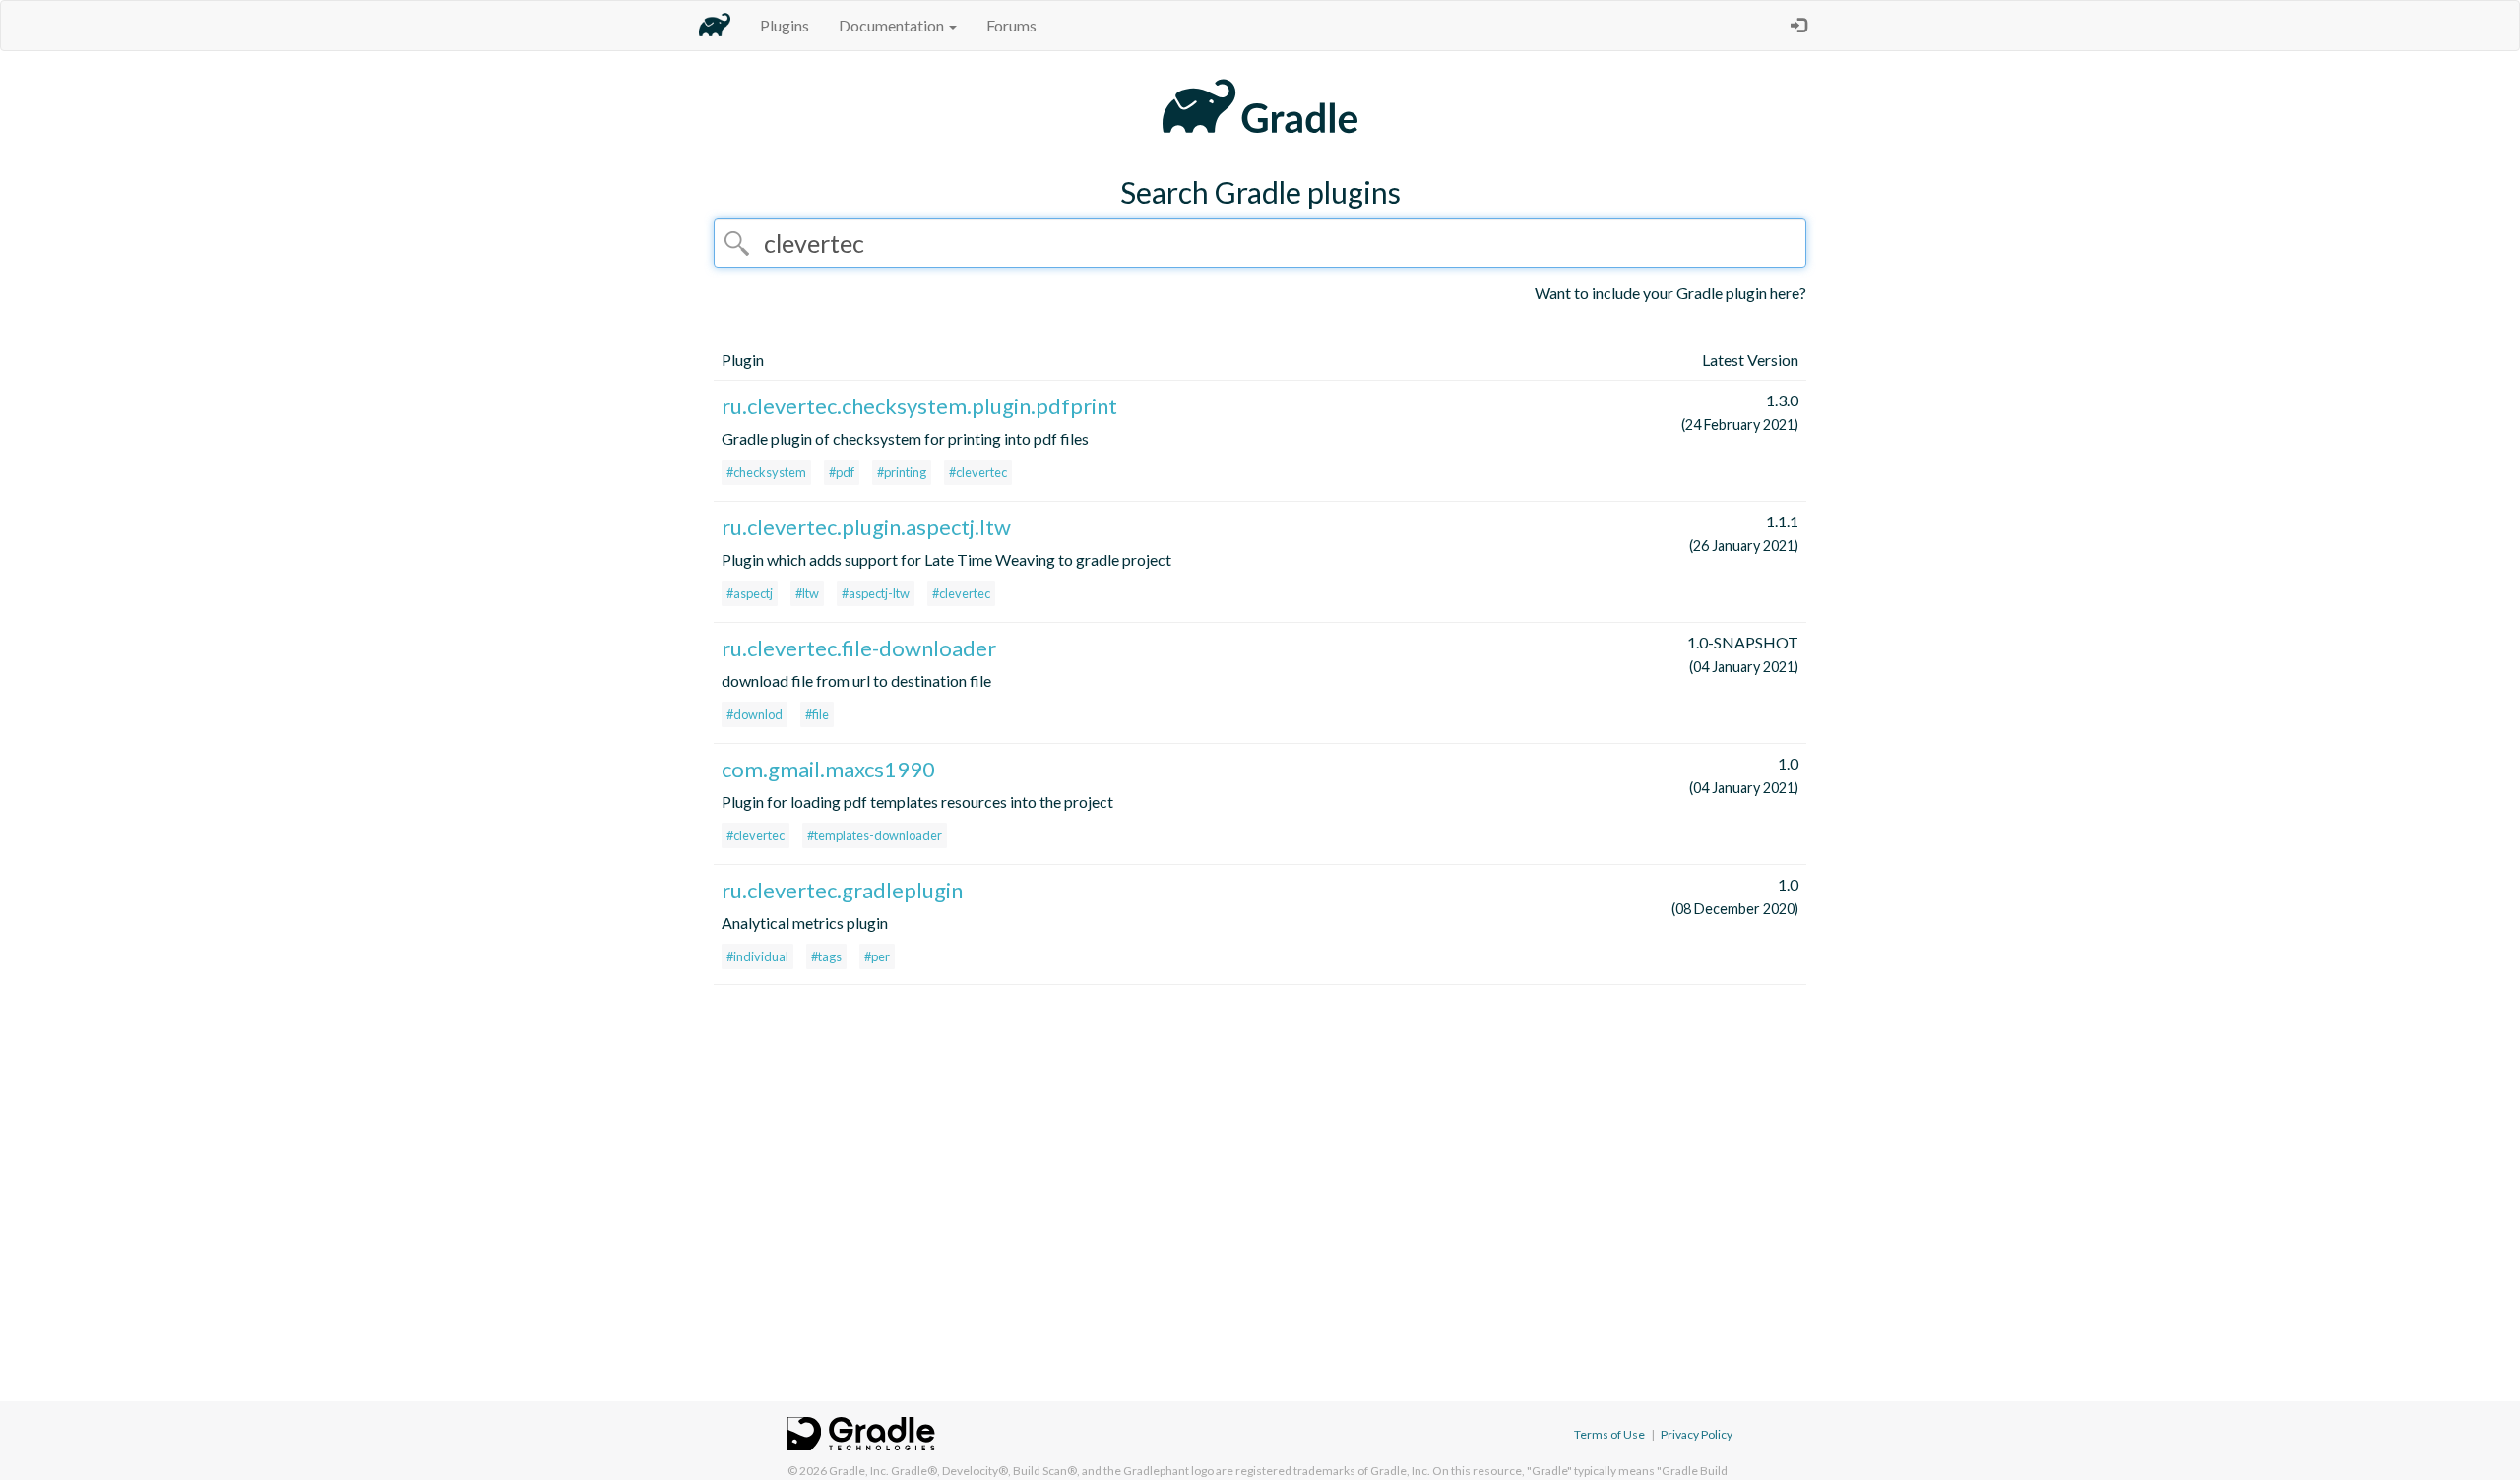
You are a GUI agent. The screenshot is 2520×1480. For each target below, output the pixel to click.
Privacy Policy (1697, 1434)
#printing (902, 472)
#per (877, 956)
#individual (757, 956)
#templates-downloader (875, 835)
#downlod (755, 714)
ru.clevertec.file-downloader (859, 648)
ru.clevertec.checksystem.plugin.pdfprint (919, 406)
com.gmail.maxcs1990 (828, 769)
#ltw (807, 593)
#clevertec (978, 472)
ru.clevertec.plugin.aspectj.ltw (866, 527)
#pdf (842, 472)
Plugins (785, 25)
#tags (826, 956)
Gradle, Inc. (859, 1471)
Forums (1011, 25)
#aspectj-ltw (876, 593)
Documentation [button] (893, 25)
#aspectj (750, 593)
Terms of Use (1609, 1434)
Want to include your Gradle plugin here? (1670, 293)
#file (817, 714)
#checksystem (766, 472)
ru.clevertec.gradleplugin (842, 890)
